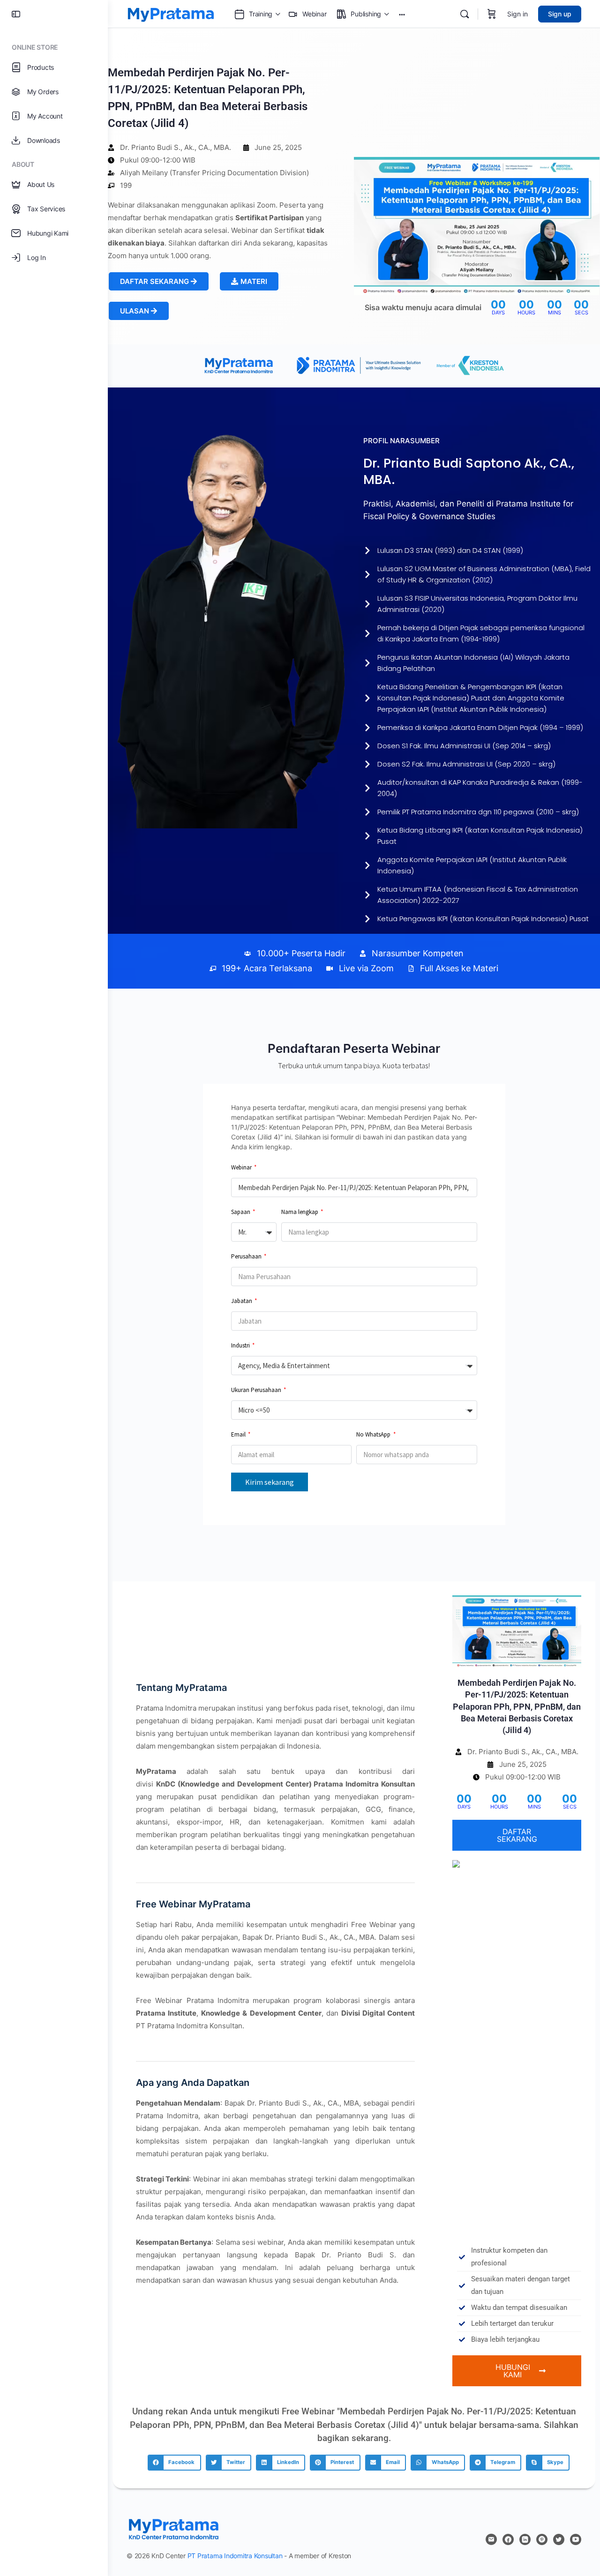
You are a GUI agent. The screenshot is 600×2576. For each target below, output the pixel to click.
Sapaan (241, 1212)
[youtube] (576, 2539)
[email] (491, 2539)
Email (239, 1434)
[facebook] (508, 2539)
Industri (241, 1345)
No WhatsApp (374, 1434)
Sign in (517, 14)
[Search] (465, 14)
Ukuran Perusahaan (257, 1390)
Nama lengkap (300, 1212)
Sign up (560, 14)
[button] (249, 281)
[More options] (402, 14)
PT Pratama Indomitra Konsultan (235, 2556)
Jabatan (242, 1301)
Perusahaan (247, 1256)
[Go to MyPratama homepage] (171, 13)
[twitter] (559, 2539)
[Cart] (492, 14)
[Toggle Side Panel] (16, 14)
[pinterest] (542, 2539)
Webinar (242, 1167)
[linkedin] (525, 2539)
